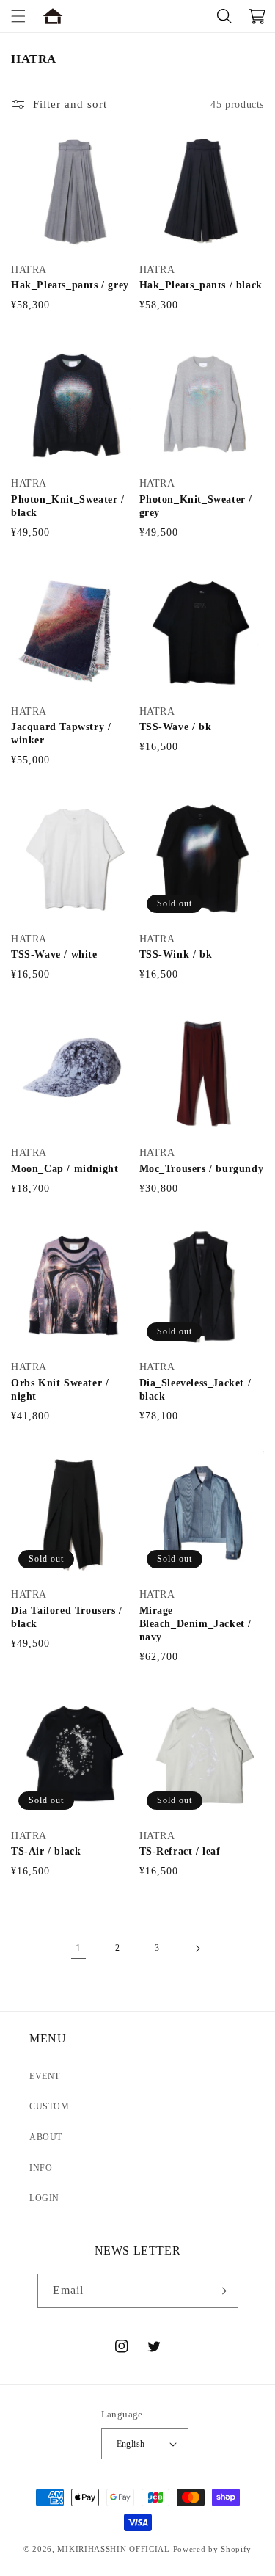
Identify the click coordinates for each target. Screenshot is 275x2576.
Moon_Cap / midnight (65, 1169)
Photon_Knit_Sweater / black (68, 506)
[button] (18, 16)
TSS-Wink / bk (176, 954)
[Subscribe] (221, 2291)
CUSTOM (49, 2106)
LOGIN (44, 2198)
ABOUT (46, 2137)
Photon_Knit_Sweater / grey (196, 506)
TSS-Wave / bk (176, 727)
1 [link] (78, 1948)
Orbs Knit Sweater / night (60, 1390)
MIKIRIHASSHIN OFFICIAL (113, 2549)
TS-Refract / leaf (180, 1851)
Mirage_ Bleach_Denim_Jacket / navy (196, 1624)
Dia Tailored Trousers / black (67, 1617)
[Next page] (197, 1949)
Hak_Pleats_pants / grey (70, 285)
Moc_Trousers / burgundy (202, 1169)
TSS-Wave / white (54, 954)
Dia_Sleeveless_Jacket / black (195, 1390)
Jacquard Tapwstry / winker (61, 734)
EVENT (45, 2076)
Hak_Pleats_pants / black (201, 285)
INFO (41, 2168)
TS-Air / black (46, 1851)
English (131, 2444)
